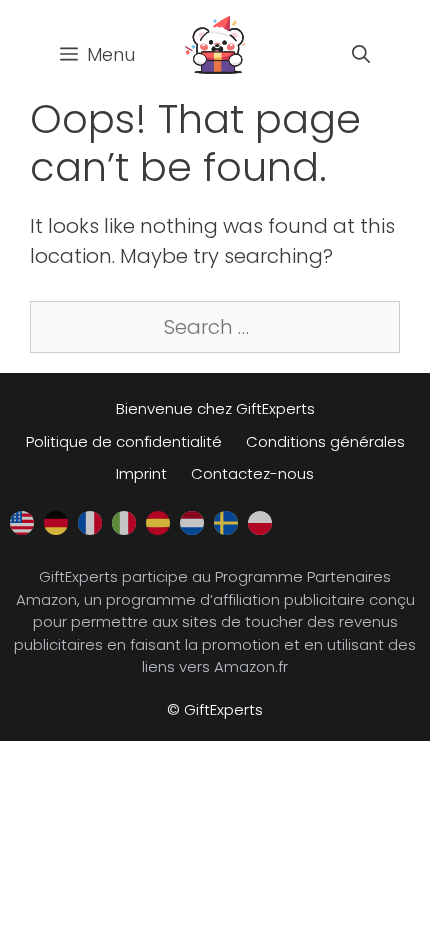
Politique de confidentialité (124, 441)
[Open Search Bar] (361, 55)
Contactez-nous (252, 473)
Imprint (141, 473)
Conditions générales (325, 441)
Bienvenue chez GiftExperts (215, 408)
